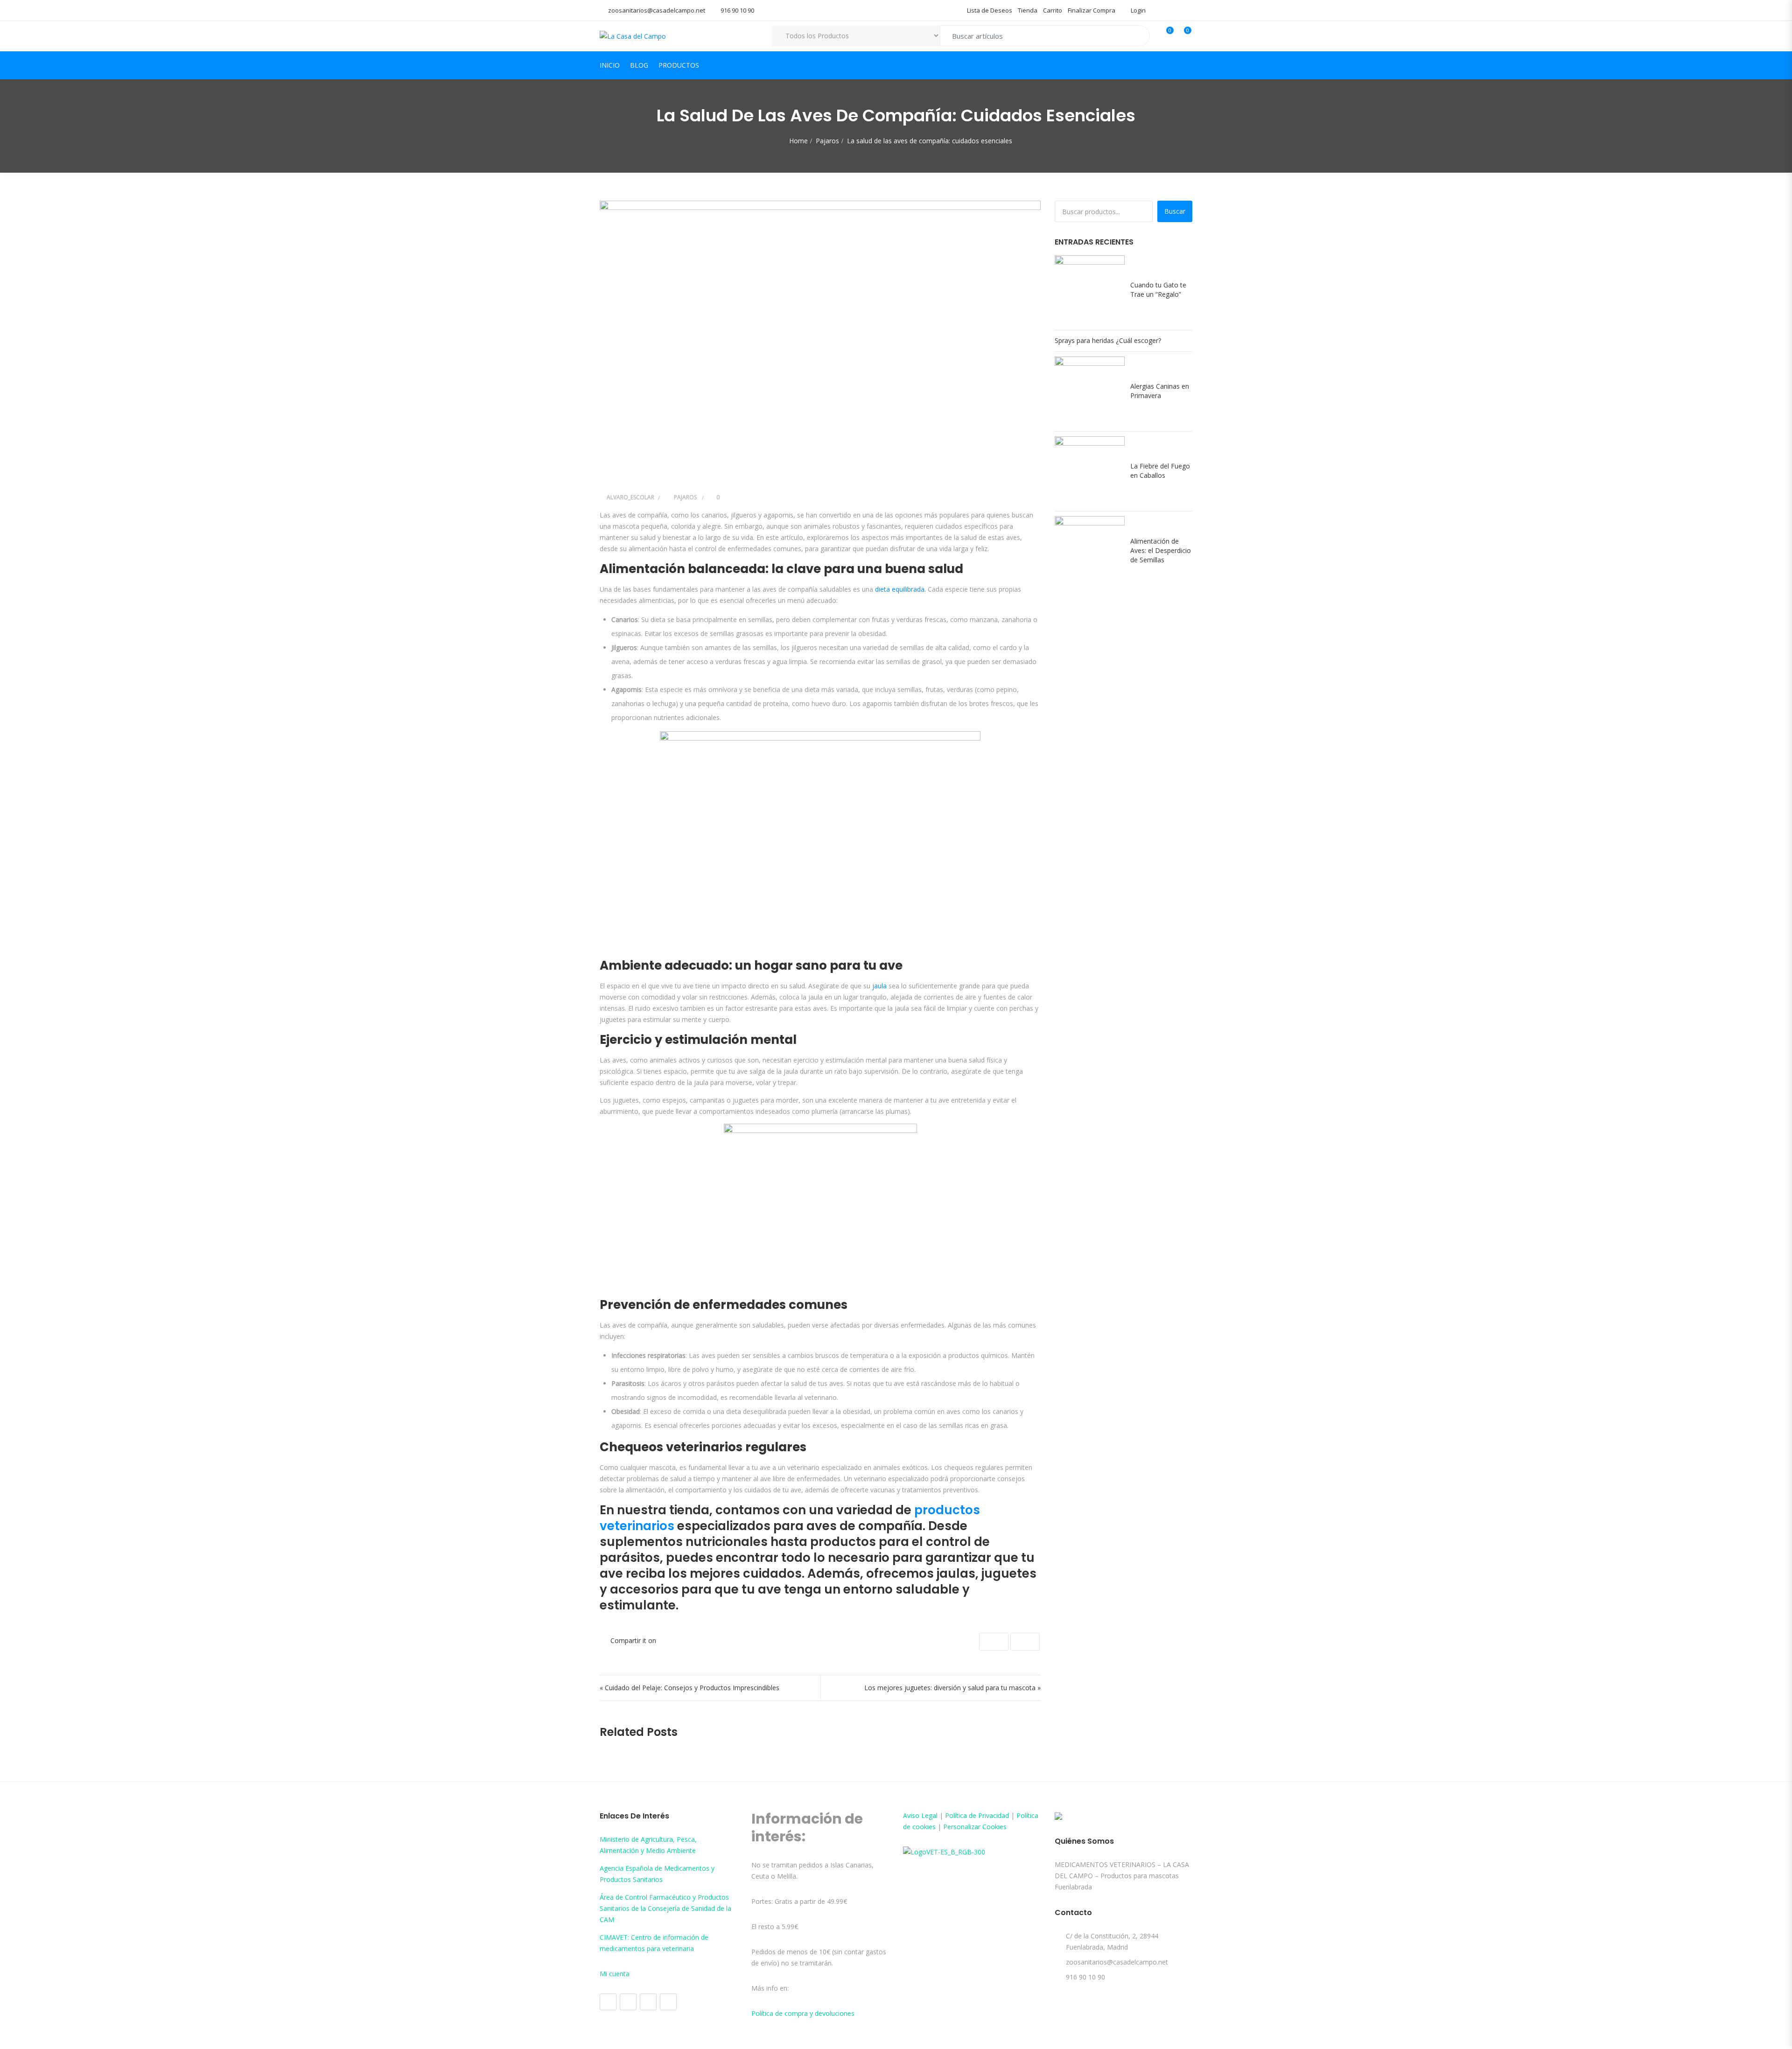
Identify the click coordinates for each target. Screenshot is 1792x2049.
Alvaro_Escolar (630, 497)
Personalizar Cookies (975, 1827)
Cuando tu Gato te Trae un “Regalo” (1158, 290)
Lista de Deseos (990, 10)
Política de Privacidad (977, 1815)
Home (798, 141)
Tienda (1028, 10)
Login (1137, 10)
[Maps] (648, 2002)
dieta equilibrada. (900, 589)
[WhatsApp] (668, 2002)
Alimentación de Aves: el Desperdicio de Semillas (1161, 550)
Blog (639, 65)
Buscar (1175, 211)
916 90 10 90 (737, 10)
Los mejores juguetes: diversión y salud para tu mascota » (952, 1688)
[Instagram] (628, 2002)
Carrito (1053, 10)
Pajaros (827, 141)
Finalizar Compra (1092, 10)
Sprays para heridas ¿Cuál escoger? (1108, 340)
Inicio (610, 65)
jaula (880, 986)
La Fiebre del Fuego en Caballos (1160, 471)
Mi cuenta (615, 1974)
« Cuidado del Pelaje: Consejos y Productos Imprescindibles (689, 1688)
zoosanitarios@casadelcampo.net (657, 10)
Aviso (912, 1815)
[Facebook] (608, 2002)
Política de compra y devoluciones (803, 2013)
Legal (929, 1815)
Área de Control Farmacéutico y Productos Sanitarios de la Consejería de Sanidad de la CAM (665, 1908)
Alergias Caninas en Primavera (1160, 391)
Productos (679, 65)
